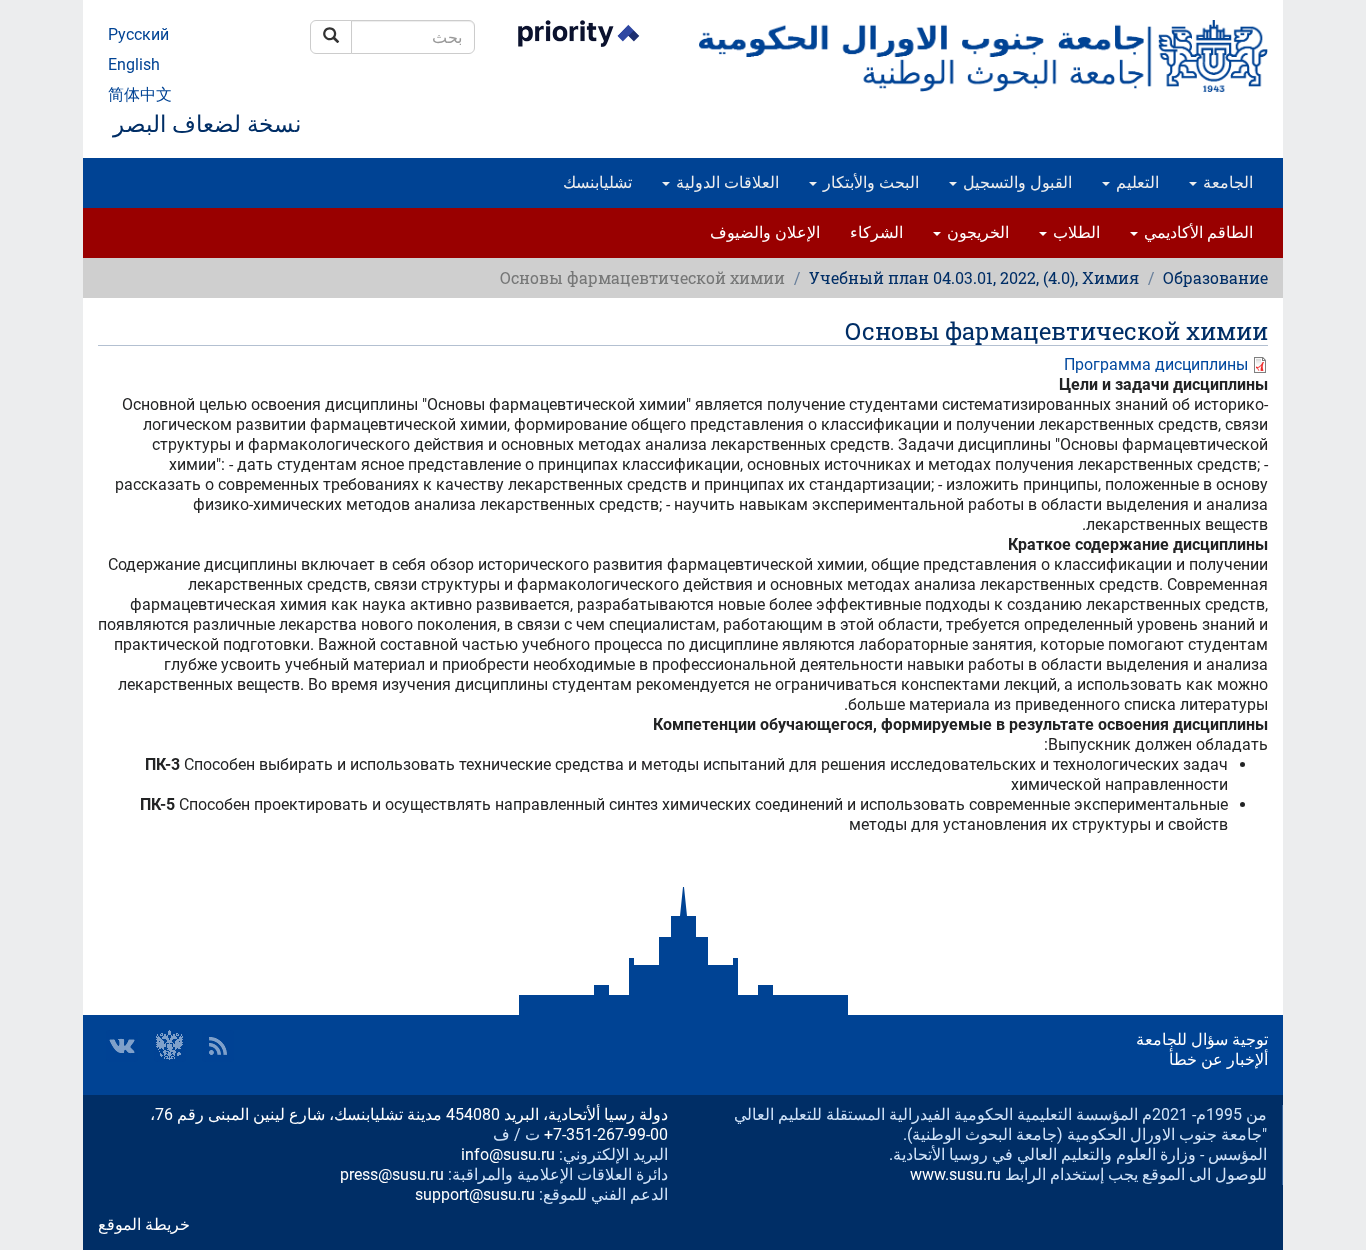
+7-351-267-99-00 (606, 1134)
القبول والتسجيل (1015, 182)
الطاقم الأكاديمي (1196, 232)
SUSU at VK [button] (122, 1046)
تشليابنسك (597, 182)
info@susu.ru (508, 1154)
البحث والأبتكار (869, 182)
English (134, 64)
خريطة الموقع (144, 1224)
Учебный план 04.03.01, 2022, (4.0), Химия (974, 277)
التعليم (1135, 182)
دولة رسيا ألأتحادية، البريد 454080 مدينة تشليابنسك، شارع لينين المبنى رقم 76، (409, 1114)
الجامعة (1226, 182)
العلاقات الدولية (725, 182)
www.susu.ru (955, 1174)
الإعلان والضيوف (765, 232)
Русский (138, 34)
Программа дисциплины (1156, 364)
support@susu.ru (475, 1194)
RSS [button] (218, 1046)
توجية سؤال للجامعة (1202, 1039)
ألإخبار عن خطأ (1218, 1059)
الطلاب (1074, 232)
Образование (1215, 277)
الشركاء (876, 232)
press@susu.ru (392, 1174)
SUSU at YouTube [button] (170, 1046)
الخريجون (976, 232)
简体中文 (140, 94)
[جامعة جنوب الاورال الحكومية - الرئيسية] (983, 56)
